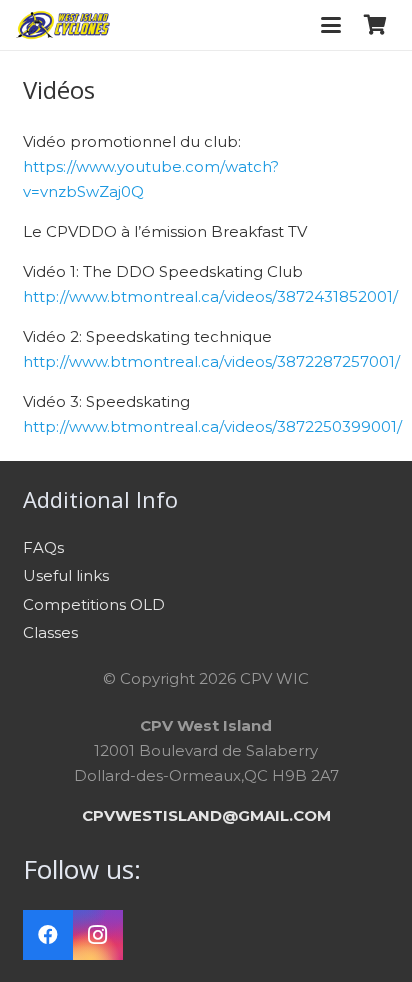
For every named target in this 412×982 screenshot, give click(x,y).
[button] (331, 25)
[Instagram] (98, 935)
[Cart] (375, 25)
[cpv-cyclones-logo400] (63, 25)
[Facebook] (48, 935)
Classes (50, 632)
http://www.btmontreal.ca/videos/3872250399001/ (212, 426)
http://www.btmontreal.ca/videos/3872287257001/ (211, 361)
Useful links (66, 575)
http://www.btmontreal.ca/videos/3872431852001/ (210, 296)
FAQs (43, 547)
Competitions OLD (94, 604)
